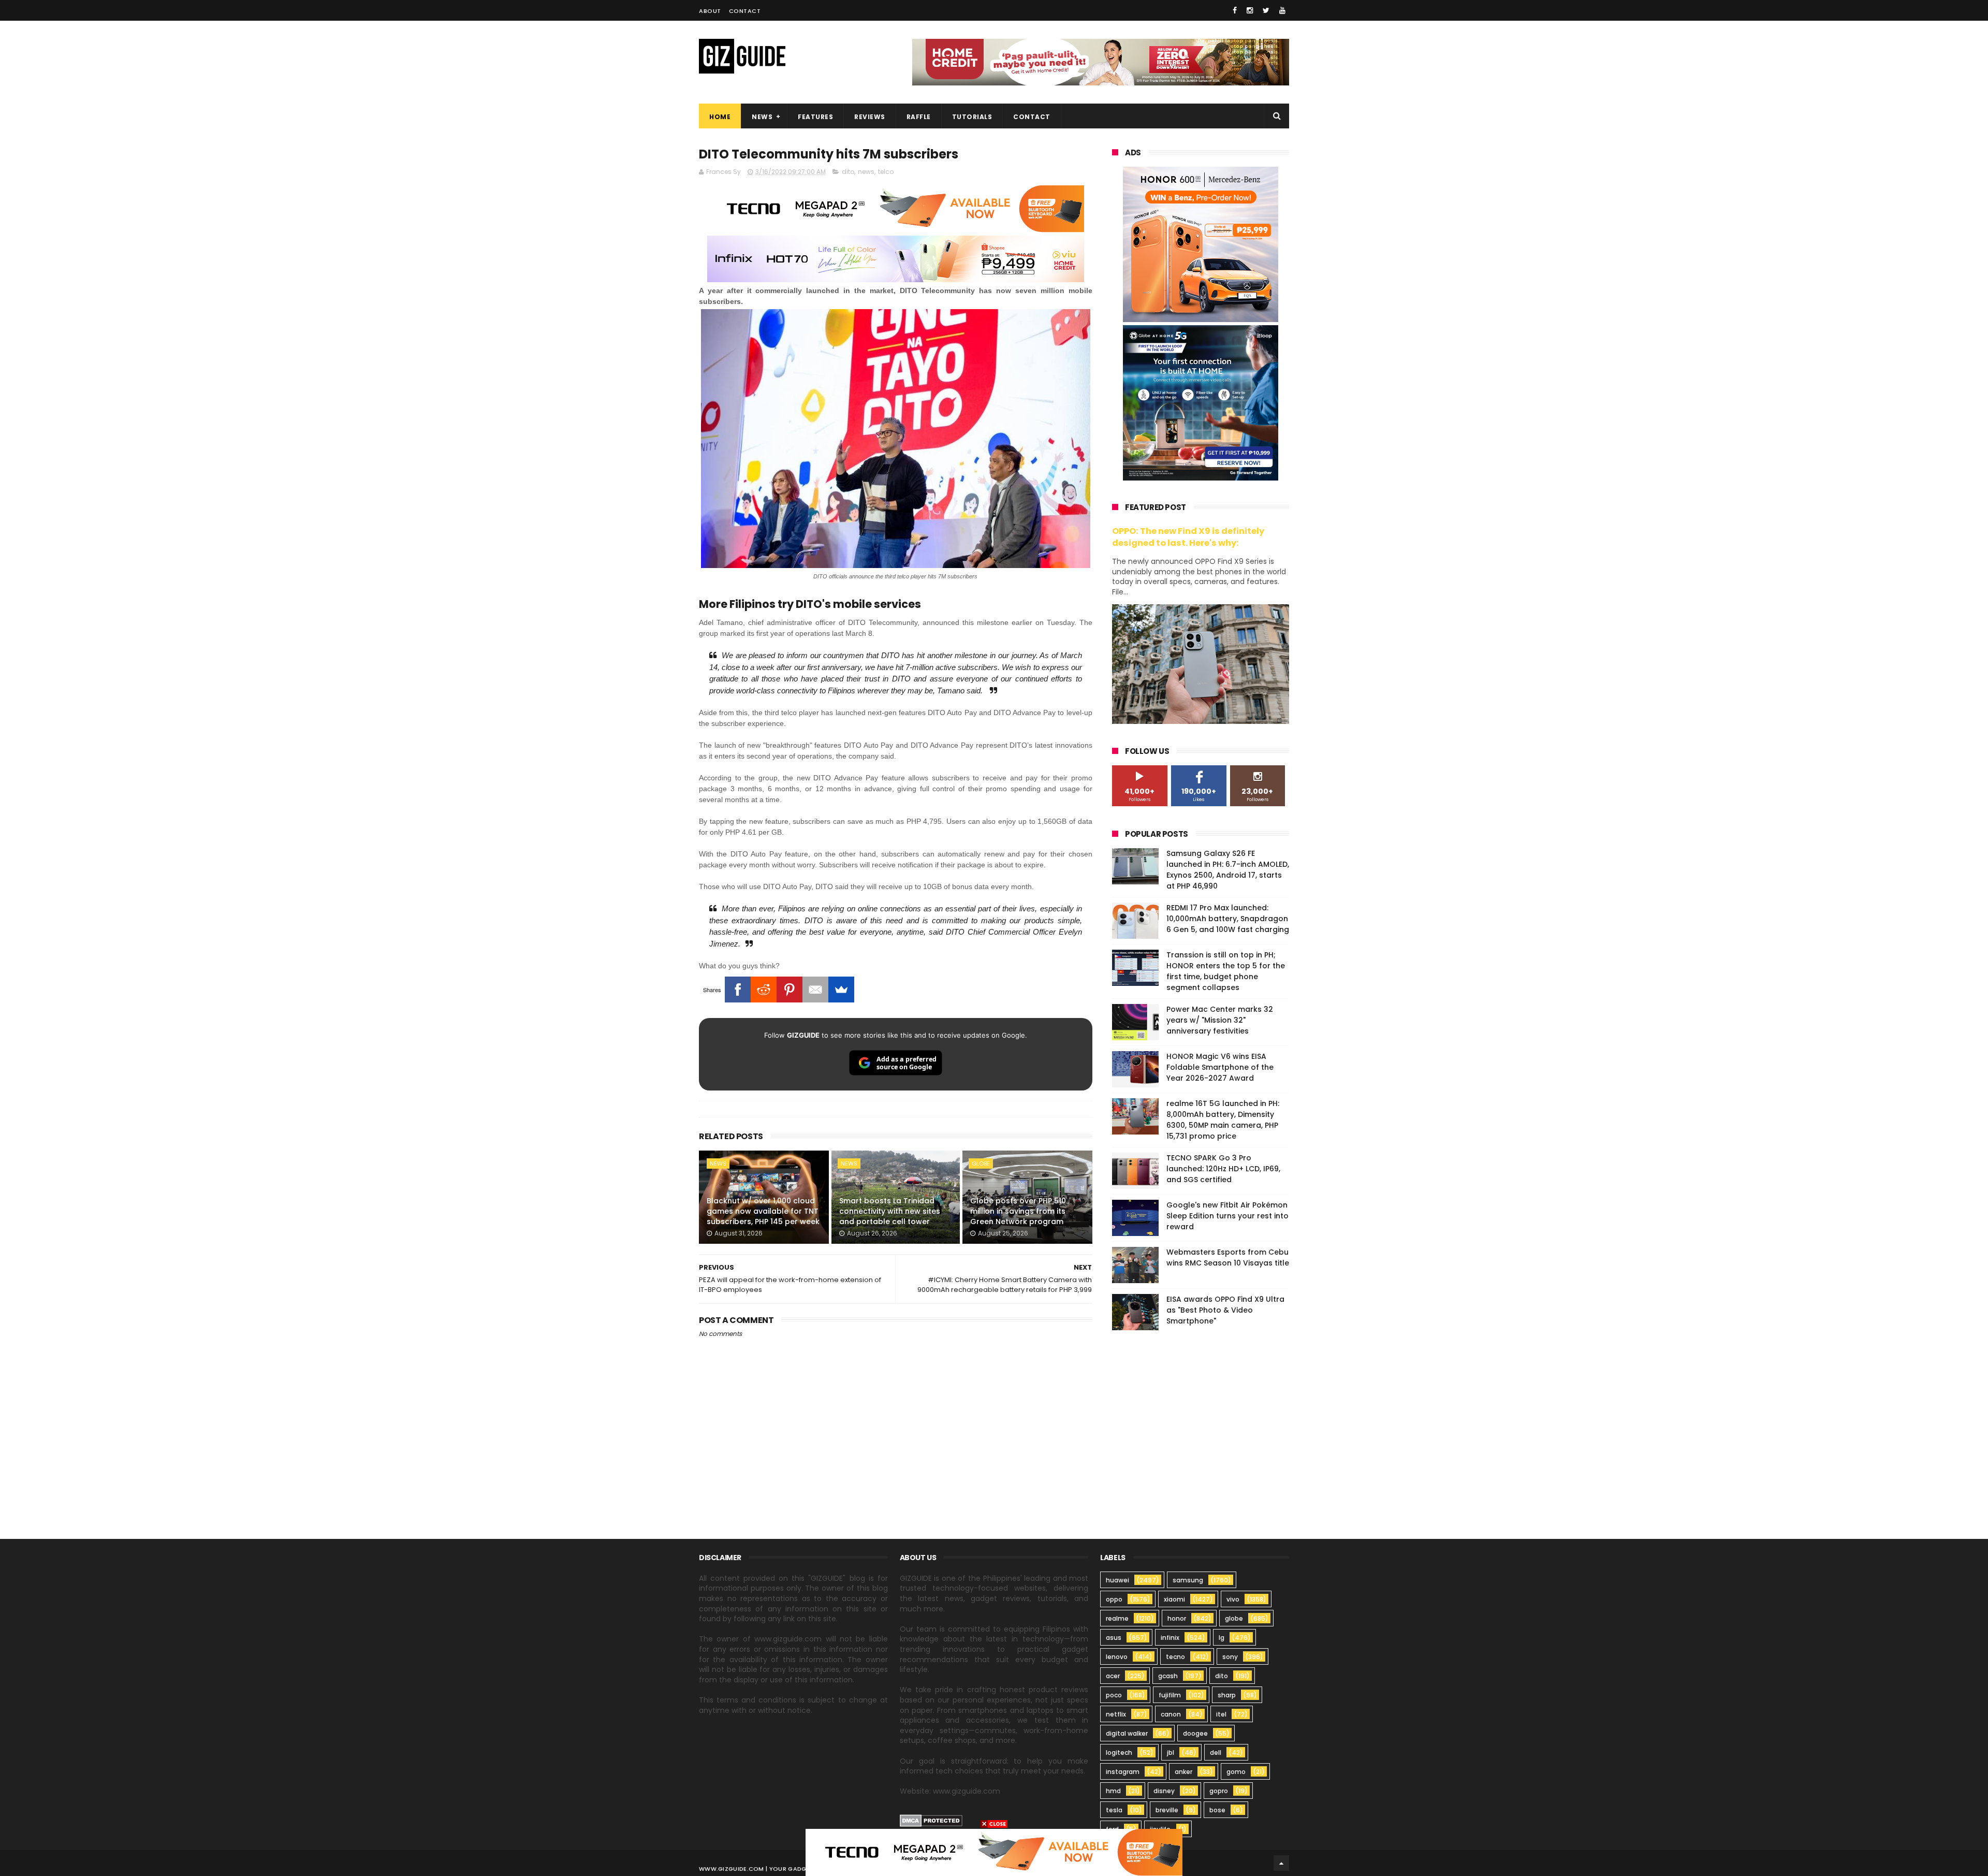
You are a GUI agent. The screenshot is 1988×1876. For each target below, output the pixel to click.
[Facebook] (738, 990)
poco (1114, 1695)
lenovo (1117, 1657)
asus (1114, 1638)
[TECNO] (994, 1852)
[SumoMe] (841, 990)
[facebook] (1235, 10)
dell (1216, 1753)
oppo (1114, 1599)
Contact (745, 11)
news (866, 172)
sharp (1227, 1695)
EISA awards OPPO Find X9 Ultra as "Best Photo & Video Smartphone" (1225, 1310)
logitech (1119, 1753)
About (710, 11)
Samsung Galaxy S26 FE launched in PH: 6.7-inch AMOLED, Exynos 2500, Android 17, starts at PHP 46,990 (1228, 870)
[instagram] (1250, 10)
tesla (1114, 1810)
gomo (1236, 1772)
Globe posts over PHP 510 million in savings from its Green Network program (1018, 1211)
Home (720, 117)
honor (1177, 1618)
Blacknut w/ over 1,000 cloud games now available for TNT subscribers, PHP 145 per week (763, 1211)
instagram (1123, 1772)
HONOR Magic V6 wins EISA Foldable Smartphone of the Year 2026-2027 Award (1220, 1067)
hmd (1113, 1791)
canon (1171, 1714)
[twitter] (1266, 10)
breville (1167, 1810)
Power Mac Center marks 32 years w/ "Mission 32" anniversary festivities (1220, 1020)
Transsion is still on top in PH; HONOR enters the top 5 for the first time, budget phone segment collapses (1226, 971)
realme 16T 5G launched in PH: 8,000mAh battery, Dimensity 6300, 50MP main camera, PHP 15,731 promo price (1223, 1120)
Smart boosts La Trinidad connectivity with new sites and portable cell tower (890, 1211)
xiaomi (1174, 1599)
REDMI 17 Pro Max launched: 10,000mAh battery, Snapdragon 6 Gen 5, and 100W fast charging (1228, 919)
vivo (1233, 1599)
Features (815, 117)
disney (1164, 1791)
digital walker (1127, 1733)
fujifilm (1170, 1695)
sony (1230, 1657)
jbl (1171, 1753)
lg (1222, 1638)
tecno (1175, 1657)
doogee (1195, 1733)
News (762, 117)
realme (1117, 1618)
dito (848, 172)
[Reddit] (764, 990)
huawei (1117, 1580)
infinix (1170, 1638)
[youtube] (1282, 10)
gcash (1168, 1676)
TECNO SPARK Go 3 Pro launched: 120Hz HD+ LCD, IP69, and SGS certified (1223, 1169)
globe (981, 1164)
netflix (1116, 1714)
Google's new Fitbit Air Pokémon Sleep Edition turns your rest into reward (1227, 1216)
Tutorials (972, 117)
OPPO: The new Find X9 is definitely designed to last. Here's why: (1188, 537)
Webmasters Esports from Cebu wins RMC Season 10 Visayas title (1228, 1257)
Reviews (870, 117)
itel (1221, 1714)
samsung (1188, 1580)
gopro (1219, 1791)
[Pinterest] (790, 990)
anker (1183, 1772)
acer (1113, 1676)
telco (886, 172)
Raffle (919, 117)
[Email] (815, 990)
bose (1217, 1810)
